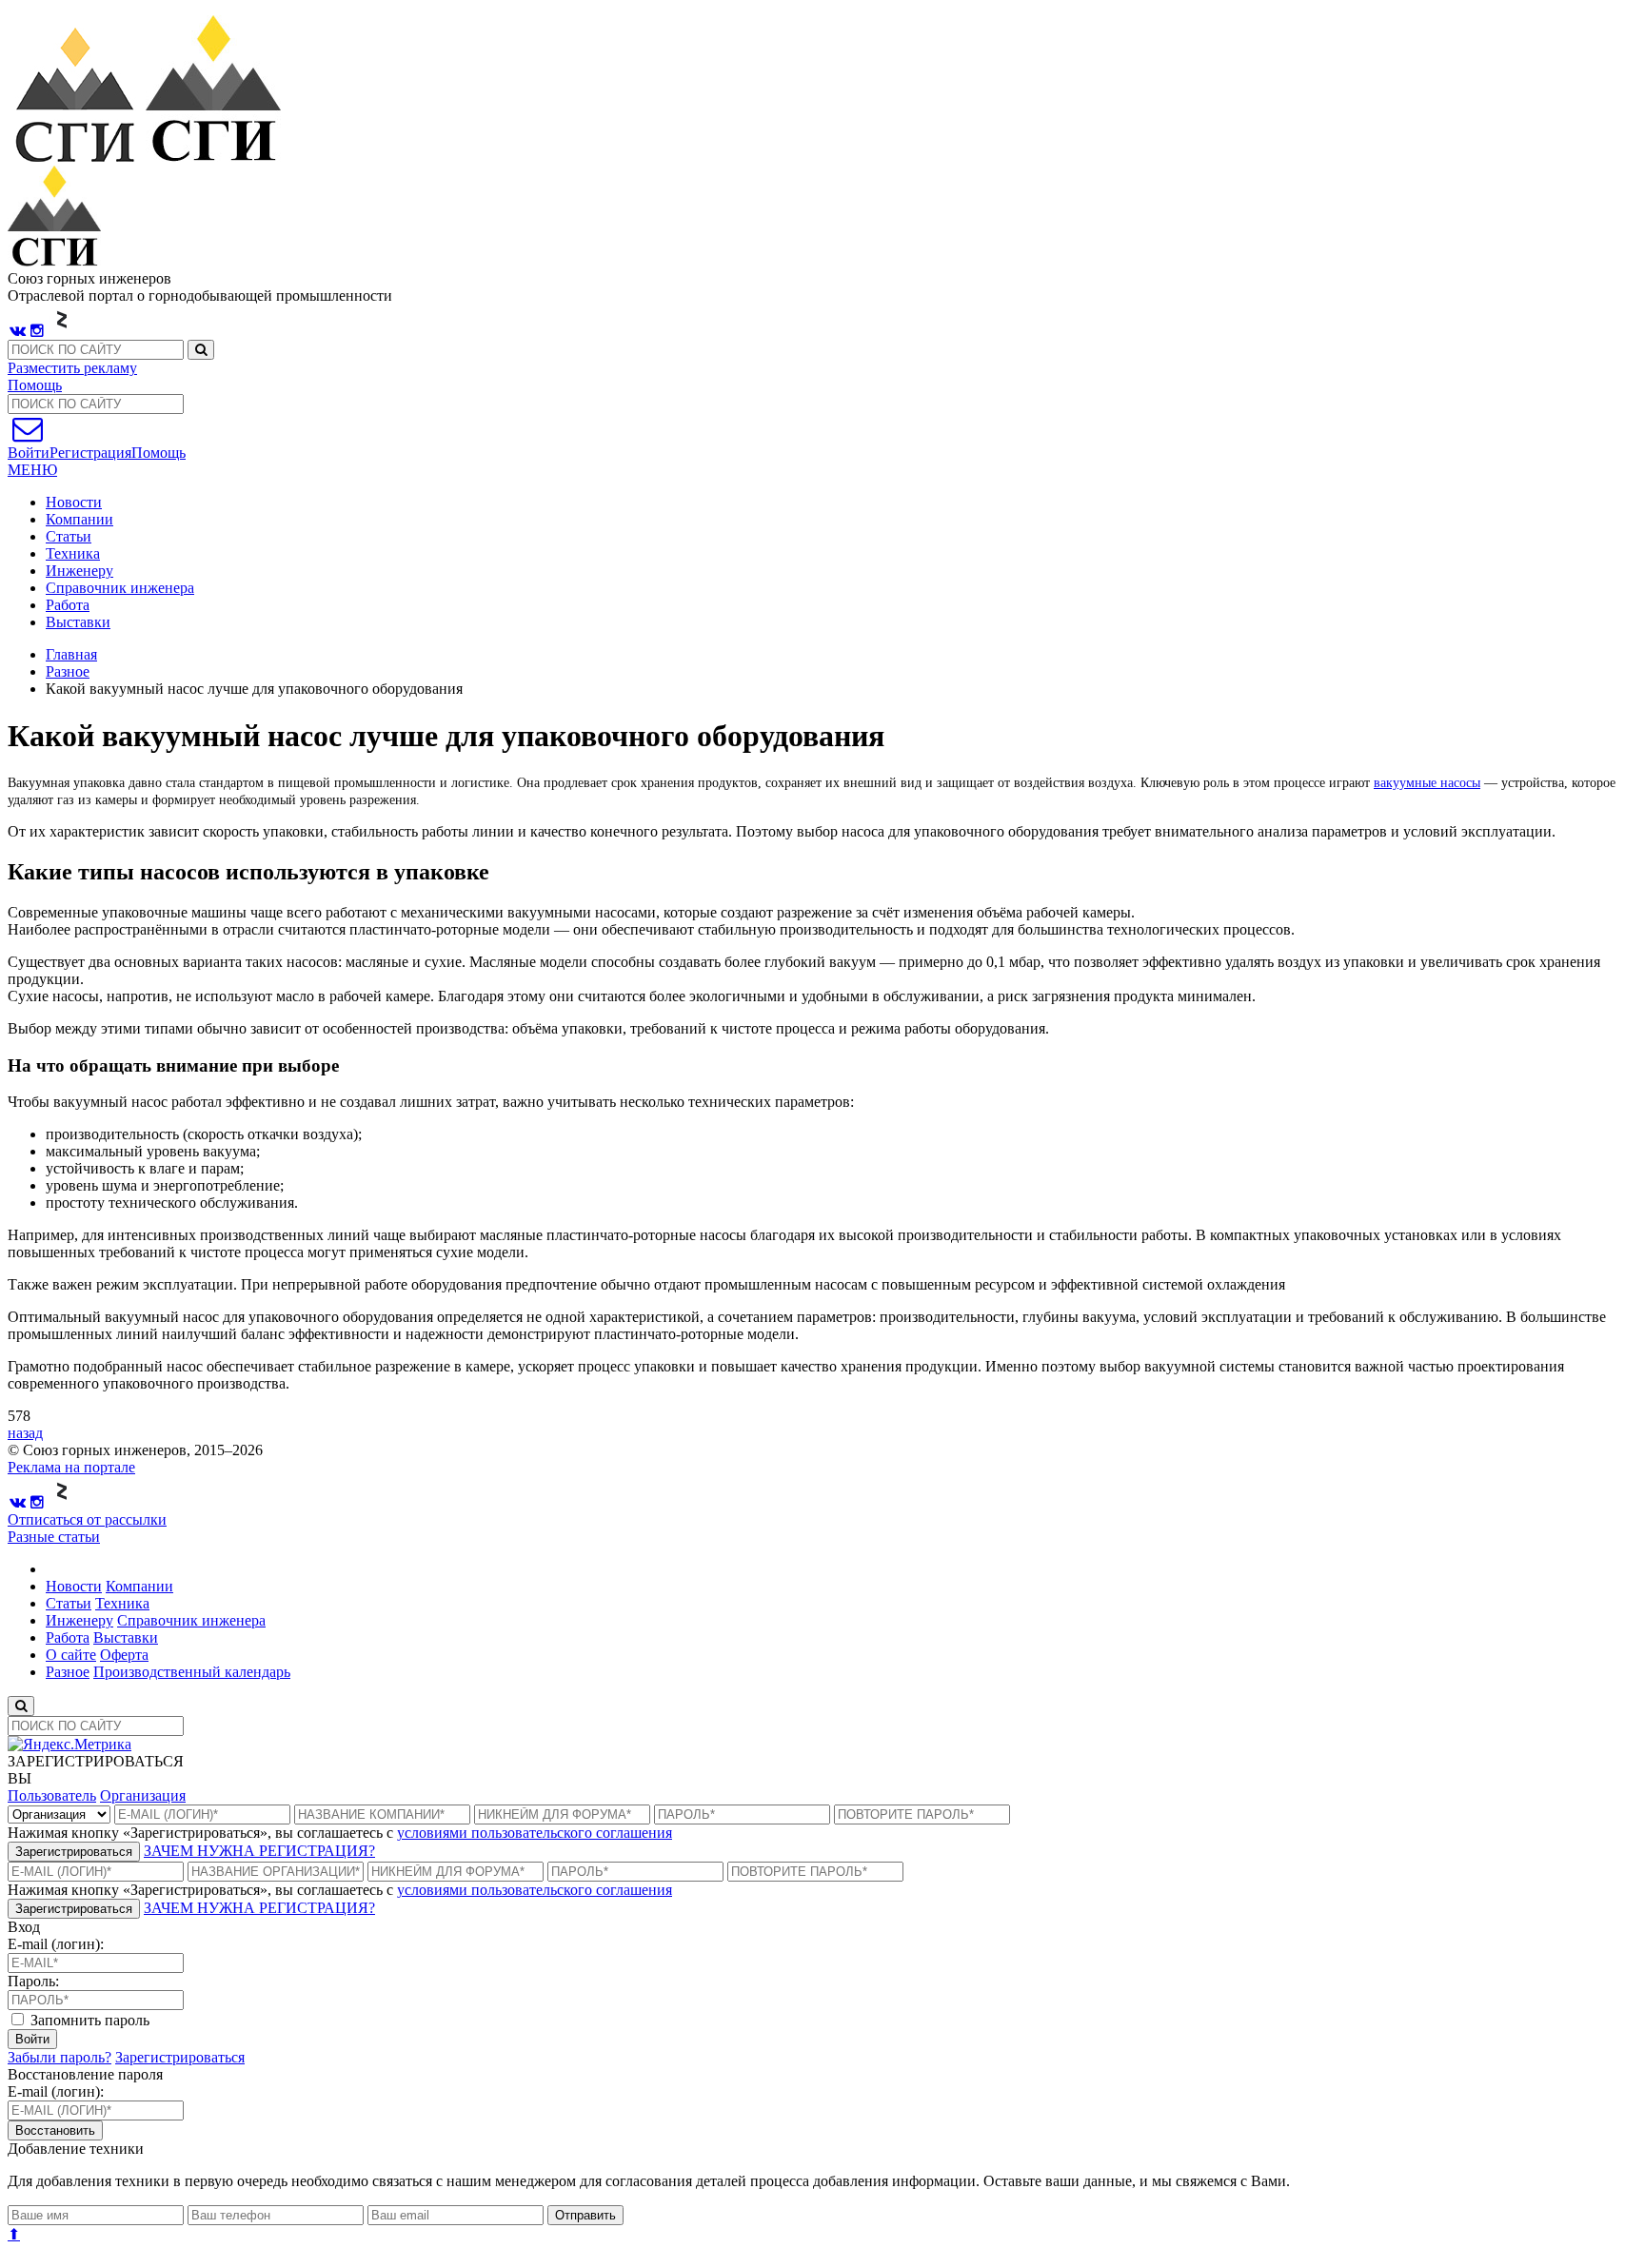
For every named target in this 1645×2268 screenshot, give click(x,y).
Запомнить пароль (88, 2020)
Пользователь (52, 1795)
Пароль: (33, 1981)
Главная (71, 654)
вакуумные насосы (1427, 783)
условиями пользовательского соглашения (535, 1833)
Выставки (78, 622)
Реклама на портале (71, 1467)
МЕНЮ (32, 470)
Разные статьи (54, 1537)
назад (25, 1433)
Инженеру (79, 571)
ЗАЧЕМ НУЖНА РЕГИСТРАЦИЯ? (259, 1851)
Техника (73, 553)
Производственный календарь (192, 1672)
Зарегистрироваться (74, 1852)
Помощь (35, 385)
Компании (79, 519)
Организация (143, 1795)
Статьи (69, 536)
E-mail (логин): (56, 1944)
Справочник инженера (120, 588)
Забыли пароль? (59, 2057)
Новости (74, 502)
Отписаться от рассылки (87, 1519)
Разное (68, 671)
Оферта (124, 1655)
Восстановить (55, 2130)
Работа (68, 605)
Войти (32, 2039)
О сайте (71, 1655)
